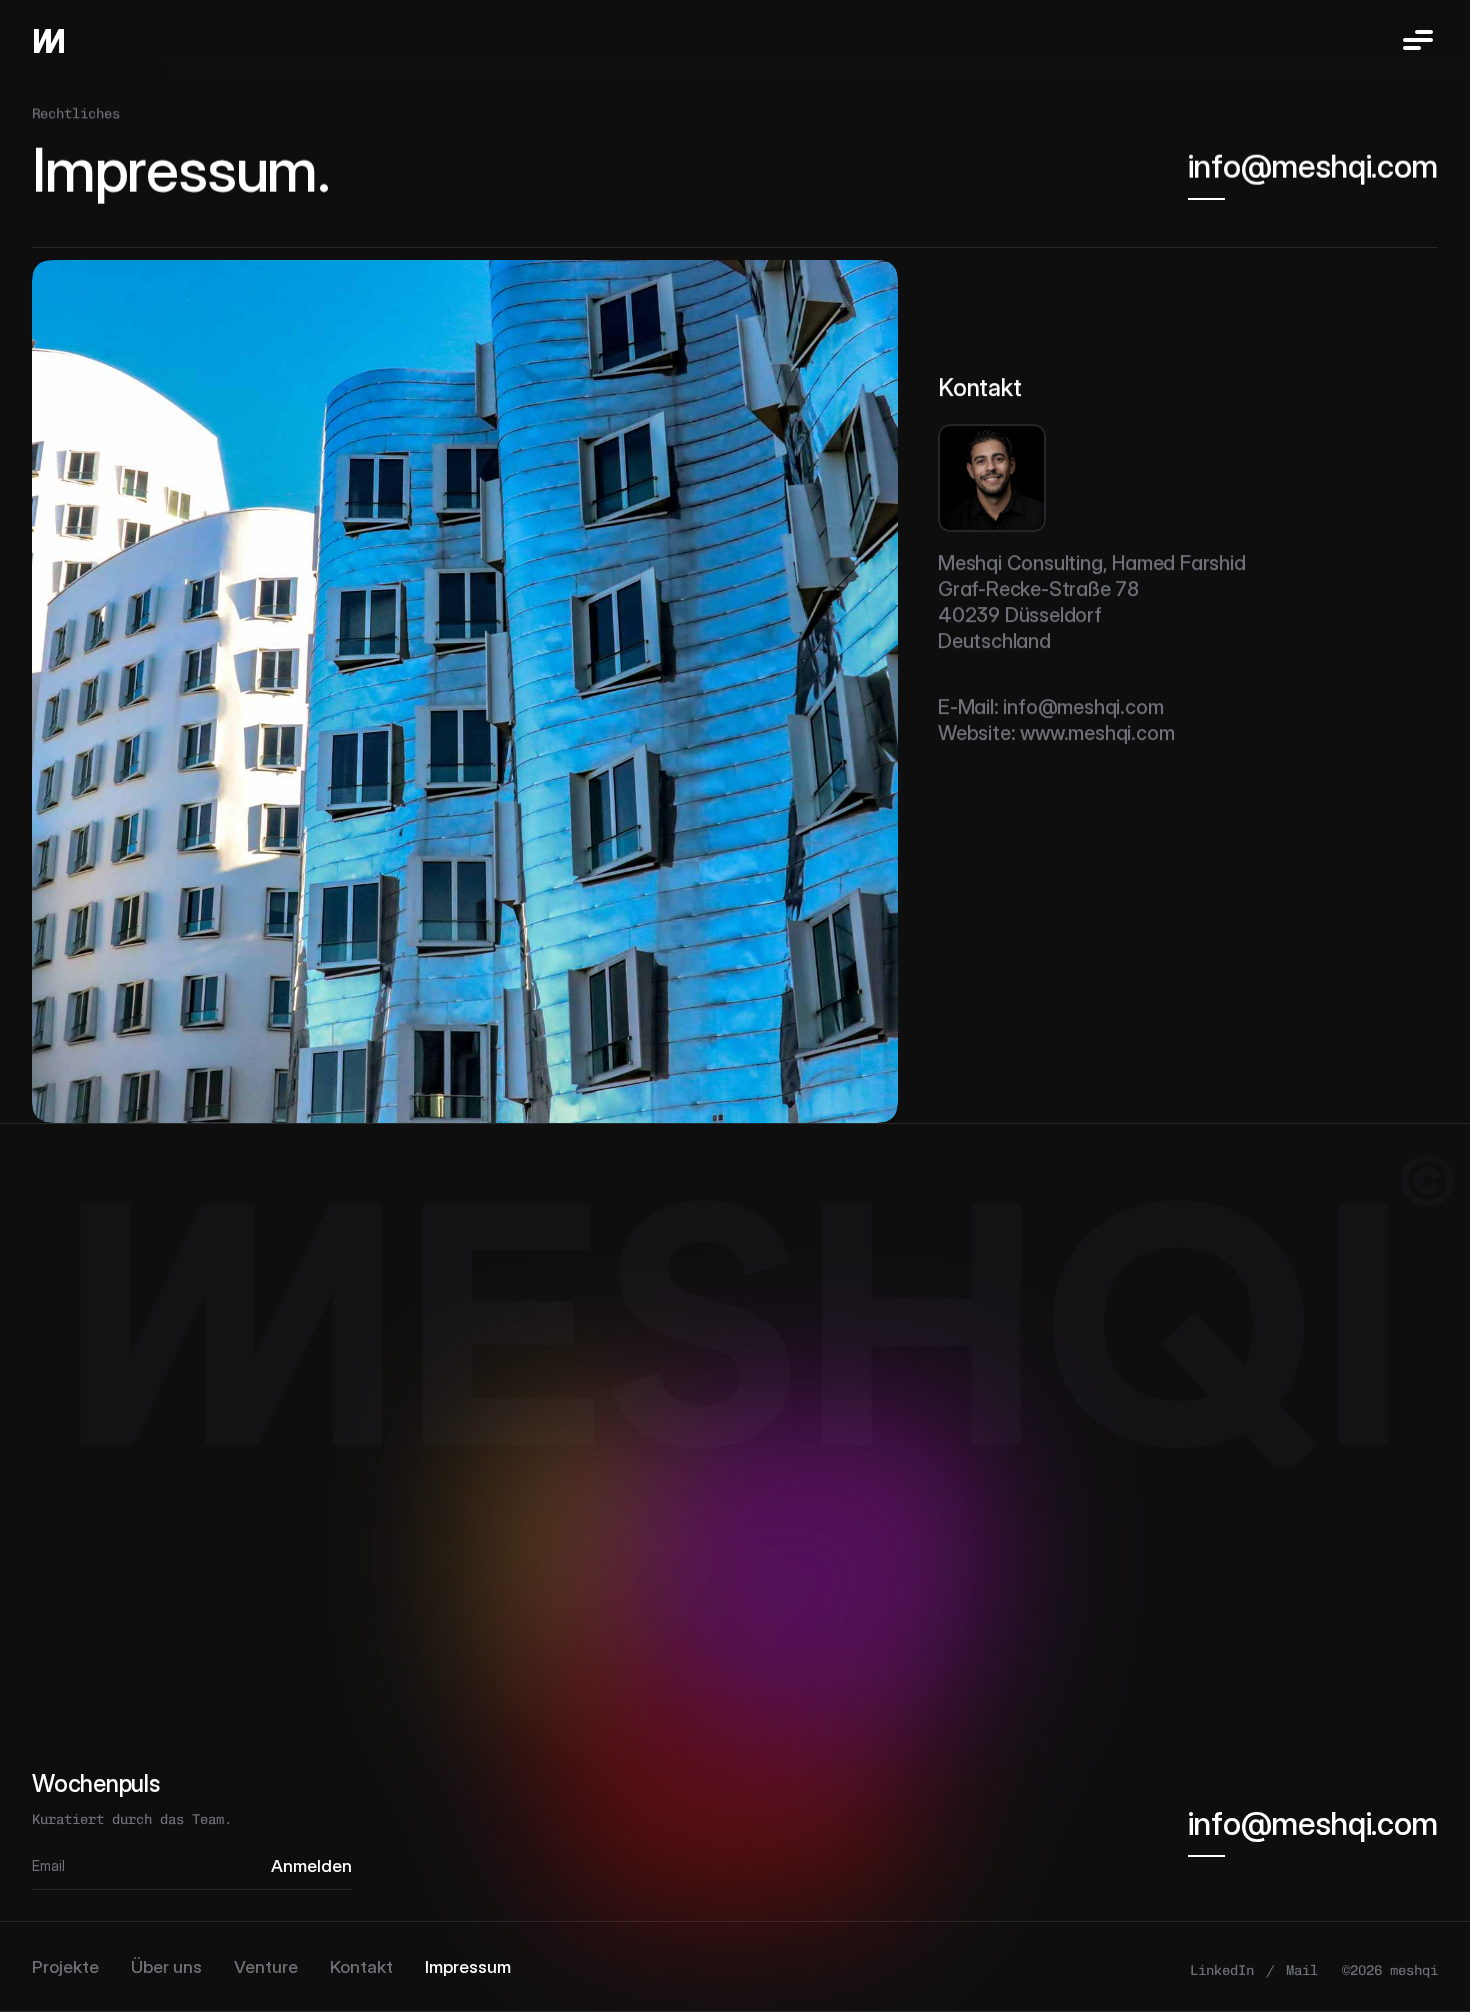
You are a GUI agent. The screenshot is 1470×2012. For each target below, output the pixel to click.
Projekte (65, 1966)
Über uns (166, 1966)
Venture (266, 1966)
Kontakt (361, 1966)
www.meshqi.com (1097, 733)
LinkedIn (1222, 1969)
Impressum (468, 1966)
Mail (1302, 1969)
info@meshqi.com (1083, 707)
